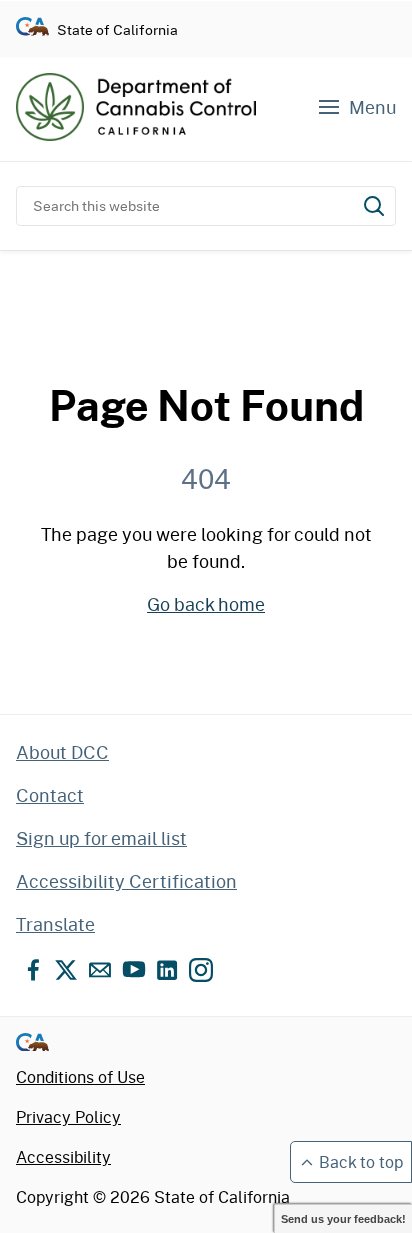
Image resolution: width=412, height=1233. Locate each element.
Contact (50, 795)
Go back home (206, 604)
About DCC (62, 752)
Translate (55, 924)
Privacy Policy (68, 1116)
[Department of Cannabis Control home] (136, 107)
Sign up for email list (101, 838)
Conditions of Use (80, 1076)
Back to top (361, 1161)
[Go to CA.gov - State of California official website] (32, 29)
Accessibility (63, 1156)
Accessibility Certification (126, 881)
